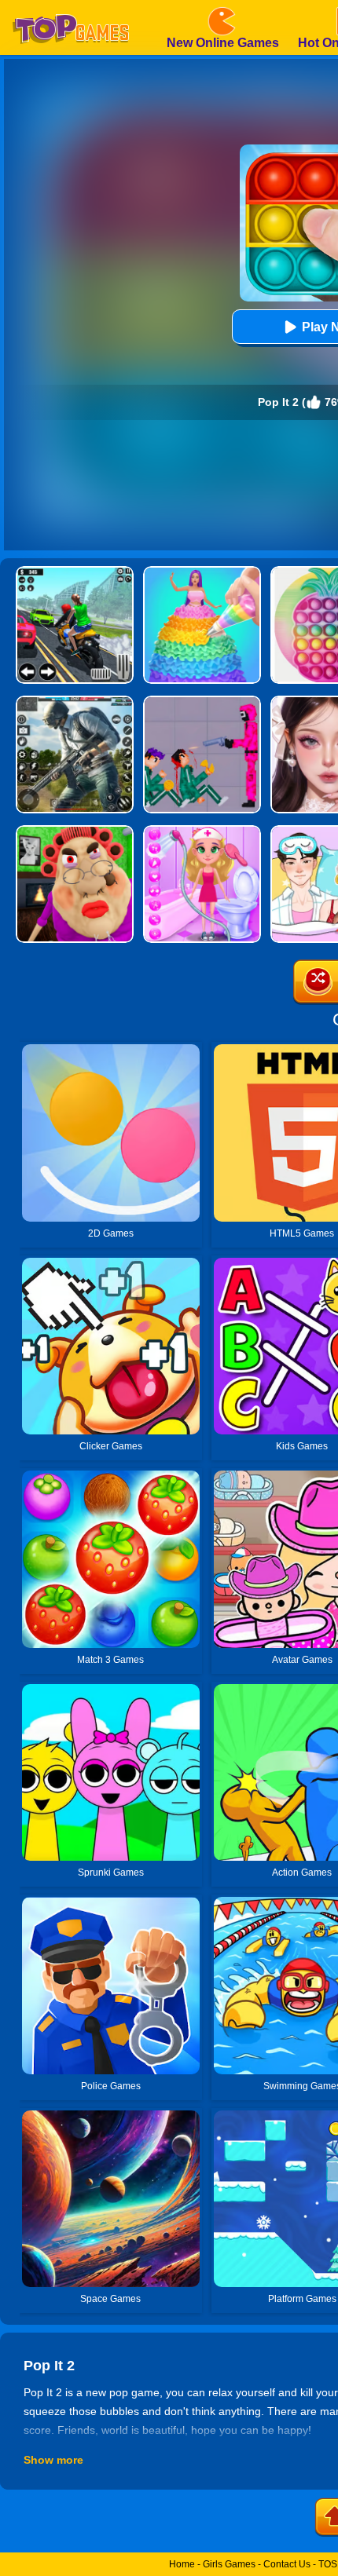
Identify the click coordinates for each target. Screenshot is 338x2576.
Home (182, 2564)
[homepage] (71, 5)
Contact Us (287, 2564)
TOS (328, 2564)
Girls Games (229, 2564)
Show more (53, 2460)
